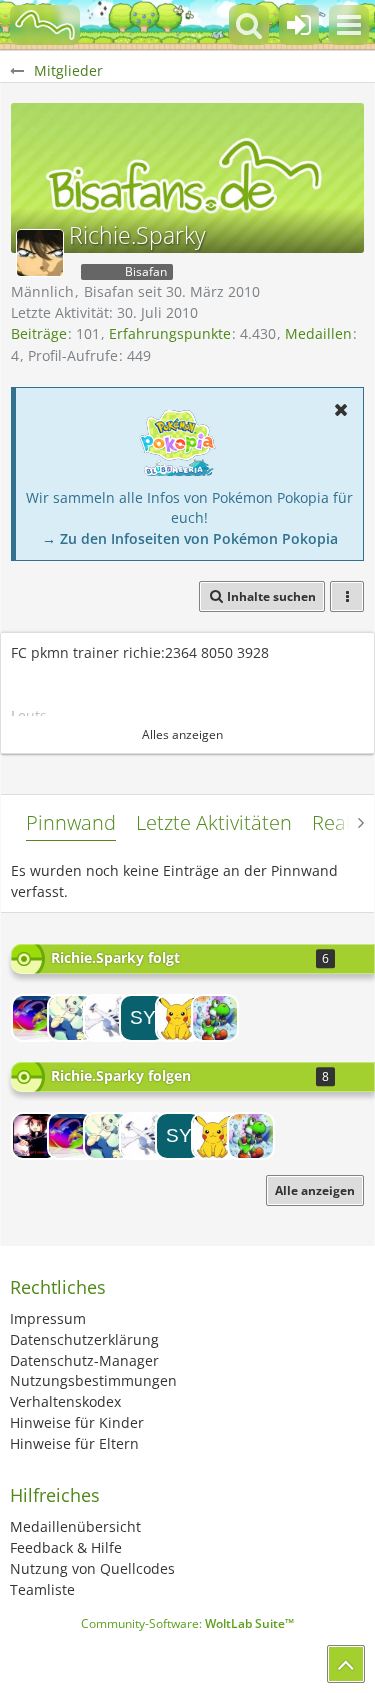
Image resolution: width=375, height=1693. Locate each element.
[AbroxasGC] (215, 1018)
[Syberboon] (143, 1018)
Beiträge (39, 333)
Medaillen (318, 333)
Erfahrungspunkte (170, 333)
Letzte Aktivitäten (214, 822)
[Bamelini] (71, 1018)
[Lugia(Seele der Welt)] (107, 1018)
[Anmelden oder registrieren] (299, 25)
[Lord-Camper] (35, 1136)
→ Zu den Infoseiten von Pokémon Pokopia (190, 538)
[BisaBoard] (45, 25)
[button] (349, 25)
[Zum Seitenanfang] (346, 1664)
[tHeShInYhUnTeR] (35, 1018)
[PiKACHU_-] (179, 1018)
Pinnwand (71, 822)
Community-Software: (187, 1623)
